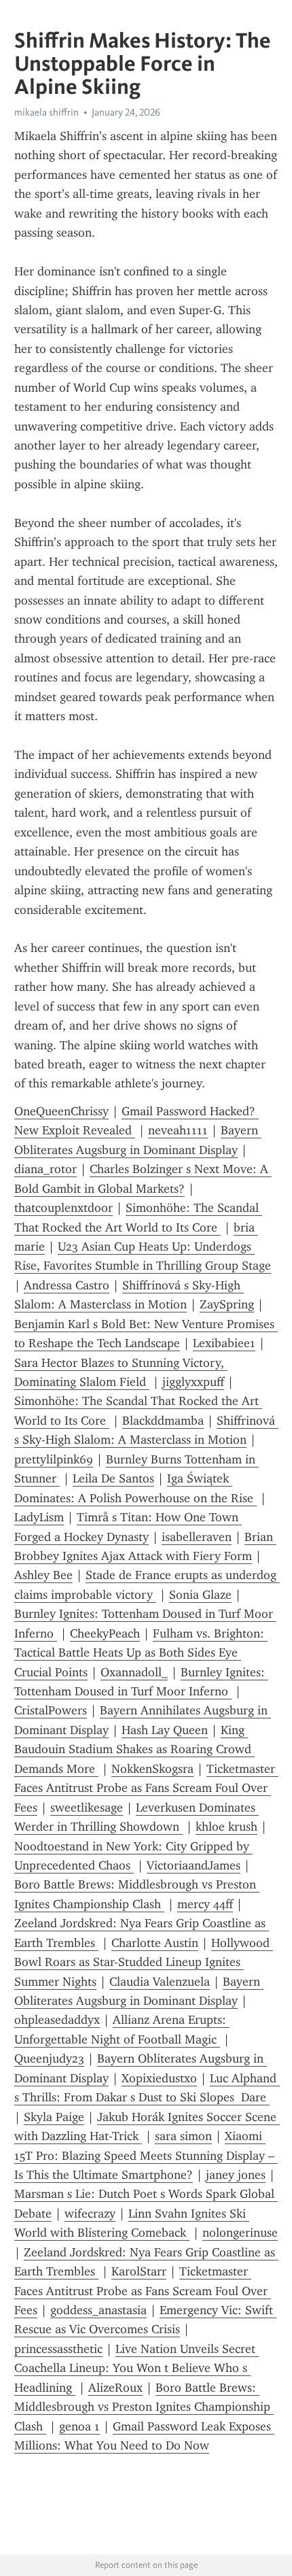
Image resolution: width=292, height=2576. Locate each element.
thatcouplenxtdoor (63, 1208)
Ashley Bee (43, 1575)
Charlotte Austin (155, 1943)
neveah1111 (178, 1130)
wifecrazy (90, 2214)
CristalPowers (51, 1710)
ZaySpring (227, 1304)
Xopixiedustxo (159, 2078)
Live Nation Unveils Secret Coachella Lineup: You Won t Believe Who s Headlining (136, 2368)
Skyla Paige (54, 2117)
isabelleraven (197, 1537)
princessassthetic (58, 2349)
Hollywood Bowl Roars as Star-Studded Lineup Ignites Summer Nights (144, 1962)
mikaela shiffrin (47, 112)
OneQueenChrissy (61, 1111)
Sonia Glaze (200, 1595)
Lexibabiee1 (224, 1343)
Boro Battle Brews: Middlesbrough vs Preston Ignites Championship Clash (144, 2407)
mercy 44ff (205, 1904)
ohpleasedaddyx (57, 2020)
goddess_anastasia (98, 2310)
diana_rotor (45, 1169)
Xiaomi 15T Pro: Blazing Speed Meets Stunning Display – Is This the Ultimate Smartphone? (146, 2155)
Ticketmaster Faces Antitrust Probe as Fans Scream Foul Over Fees (146, 1788)
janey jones (236, 2175)
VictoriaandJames (194, 1865)
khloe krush (226, 1827)
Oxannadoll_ (134, 1672)
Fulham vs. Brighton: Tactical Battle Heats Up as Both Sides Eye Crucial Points (141, 1653)
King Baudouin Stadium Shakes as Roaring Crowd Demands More (134, 1749)
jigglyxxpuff (193, 1382)
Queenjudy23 (49, 2058)
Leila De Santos (113, 1478)
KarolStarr (139, 2271)
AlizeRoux (115, 2388)
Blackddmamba (163, 1421)
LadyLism (39, 1517)
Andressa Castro (67, 1285)
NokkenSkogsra (152, 1769)
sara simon (183, 2136)
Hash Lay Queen (165, 1730)
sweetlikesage (87, 1808)
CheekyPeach (105, 1633)
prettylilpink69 (54, 1459)
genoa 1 (79, 2426)
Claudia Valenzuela (160, 1982)
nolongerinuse (240, 2233)
